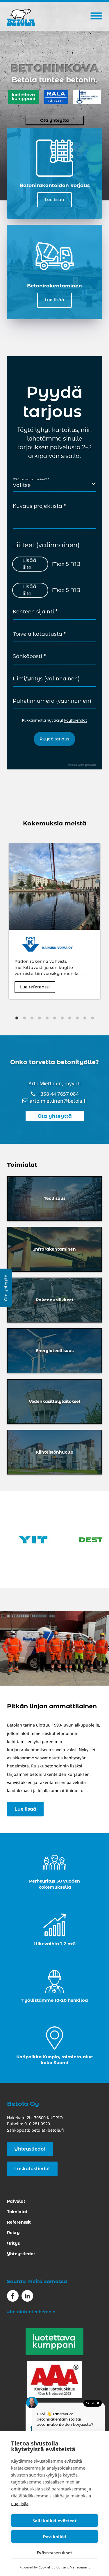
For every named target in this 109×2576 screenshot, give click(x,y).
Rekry (13, 2233)
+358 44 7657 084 (58, 1094)
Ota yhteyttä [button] (54, 120)
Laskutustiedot (32, 2169)
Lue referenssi (35, 987)
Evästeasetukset (54, 2553)
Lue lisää (20, 2504)
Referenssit (19, 2222)
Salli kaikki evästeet (55, 2521)
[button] (55, 1116)
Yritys (13, 2243)
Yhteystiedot (30, 2149)
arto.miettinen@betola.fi (58, 1101)
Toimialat (17, 2212)
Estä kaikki (54, 2537)
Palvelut (16, 2201)
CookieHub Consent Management (64, 2567)
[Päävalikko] (96, 16)
